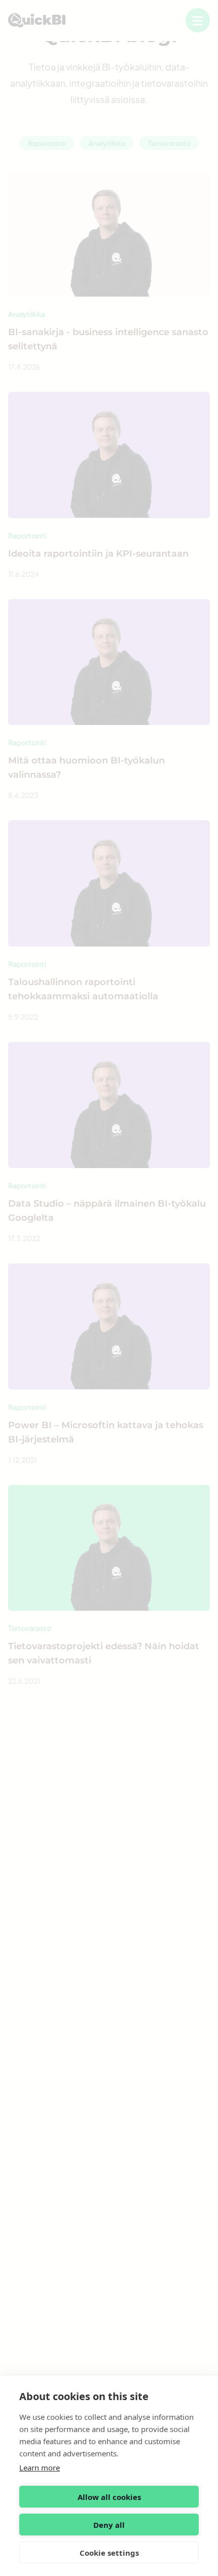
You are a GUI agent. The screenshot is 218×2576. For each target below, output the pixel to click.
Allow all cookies (109, 2497)
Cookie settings (109, 2553)
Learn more (40, 2468)
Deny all (109, 2525)
